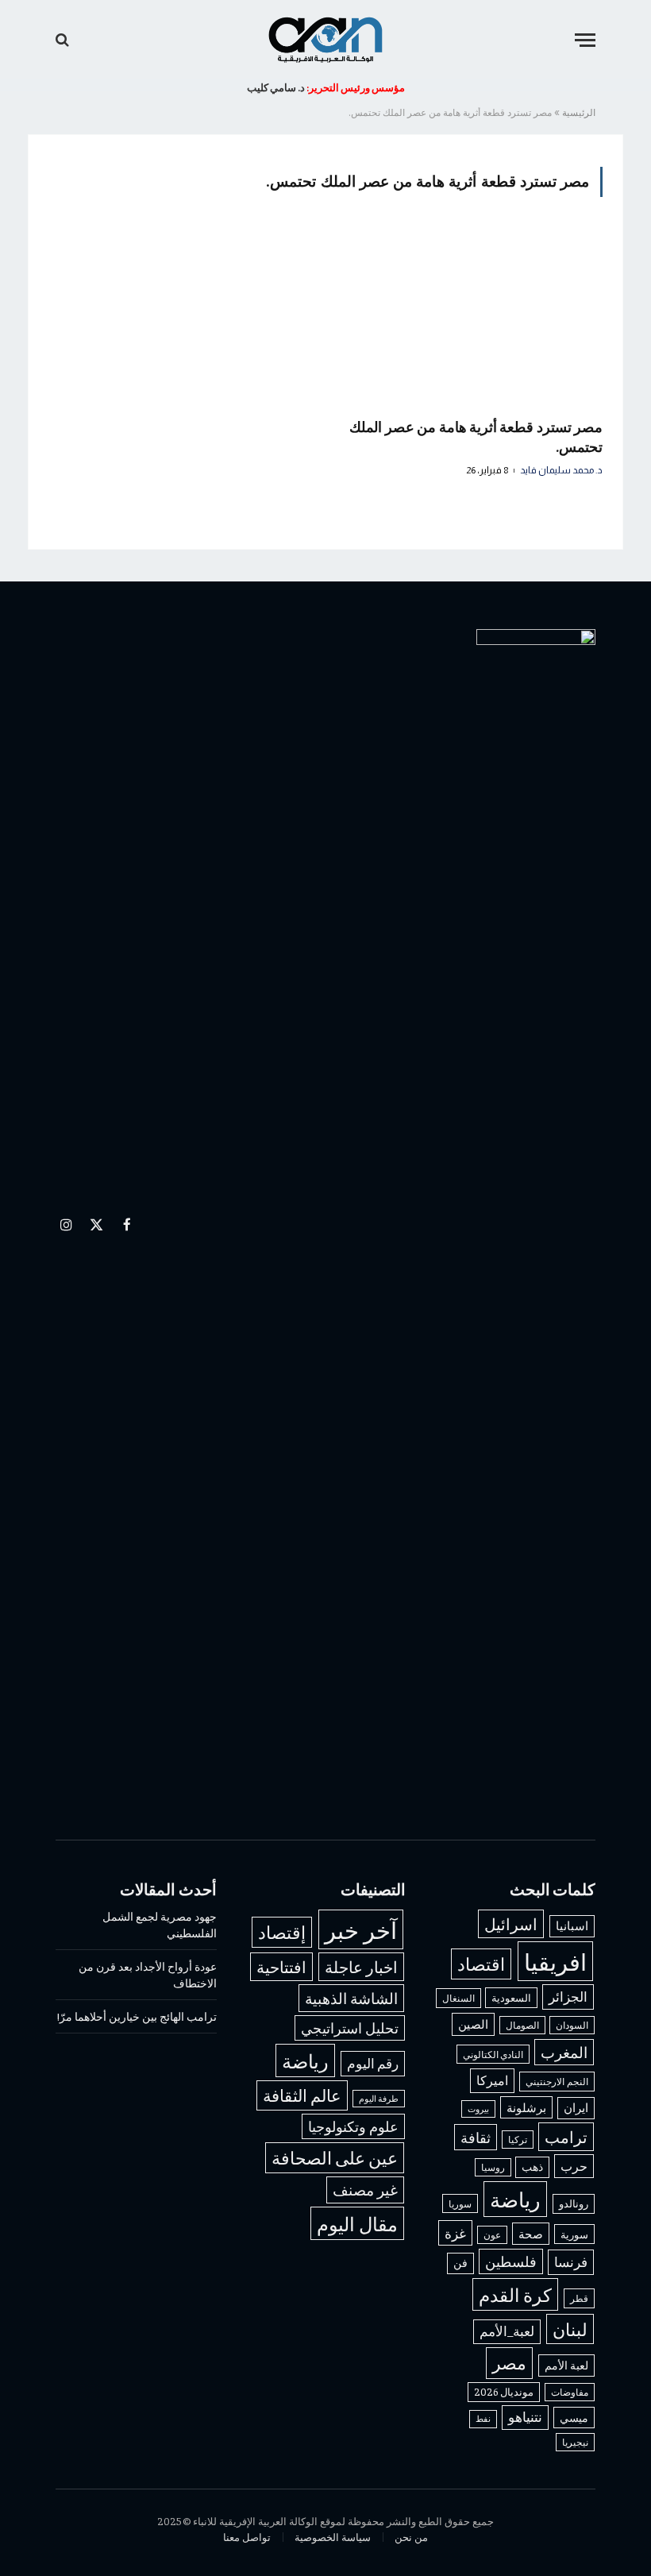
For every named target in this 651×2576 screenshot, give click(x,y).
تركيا (518, 2140)
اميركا (492, 2080)
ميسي (574, 2417)
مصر (509, 2362)
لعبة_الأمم (507, 2331)
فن (460, 2263)
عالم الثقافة (302, 2095)
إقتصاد (282, 1932)
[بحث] (64, 40)
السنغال (458, 1998)
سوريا (460, 2203)
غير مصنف (365, 2190)
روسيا (493, 2167)
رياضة (515, 2199)
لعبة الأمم (566, 2365)
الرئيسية (579, 112)
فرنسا (571, 2261)
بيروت (478, 2109)
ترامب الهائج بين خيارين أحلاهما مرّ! (137, 2016)
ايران (576, 2107)
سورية (574, 2234)
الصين (473, 2024)
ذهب (532, 2167)
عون (492, 2235)
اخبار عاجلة (361, 1966)
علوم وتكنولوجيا (353, 2126)
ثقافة (476, 2137)
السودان (572, 2025)
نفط (483, 2418)
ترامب (566, 2136)
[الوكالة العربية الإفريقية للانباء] (325, 40)
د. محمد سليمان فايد (561, 470)
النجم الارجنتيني (557, 2081)
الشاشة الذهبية (351, 1998)
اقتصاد (481, 1964)
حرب (574, 2165)
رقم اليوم (373, 2063)
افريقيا (555, 1961)
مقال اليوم (357, 2223)
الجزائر (568, 1996)
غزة (455, 2233)
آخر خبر (361, 1929)
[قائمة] (585, 40)
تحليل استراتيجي (350, 2028)
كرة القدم (515, 2294)
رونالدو (574, 2203)
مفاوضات (570, 2392)
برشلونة (526, 2107)
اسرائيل (511, 1923)
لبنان (570, 2329)
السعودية (511, 1997)
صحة (531, 2234)
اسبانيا (572, 1925)
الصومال (522, 2025)
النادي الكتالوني (493, 2054)
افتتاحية (281, 1966)
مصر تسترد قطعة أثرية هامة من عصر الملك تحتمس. (476, 436)
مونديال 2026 (504, 2392)
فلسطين (511, 2261)
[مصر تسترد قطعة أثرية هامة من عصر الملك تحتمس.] (471, 317)
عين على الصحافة (335, 2157)
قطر (579, 2298)
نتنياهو (525, 2417)
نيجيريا (575, 2442)
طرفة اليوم (379, 2098)
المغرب (564, 2052)
